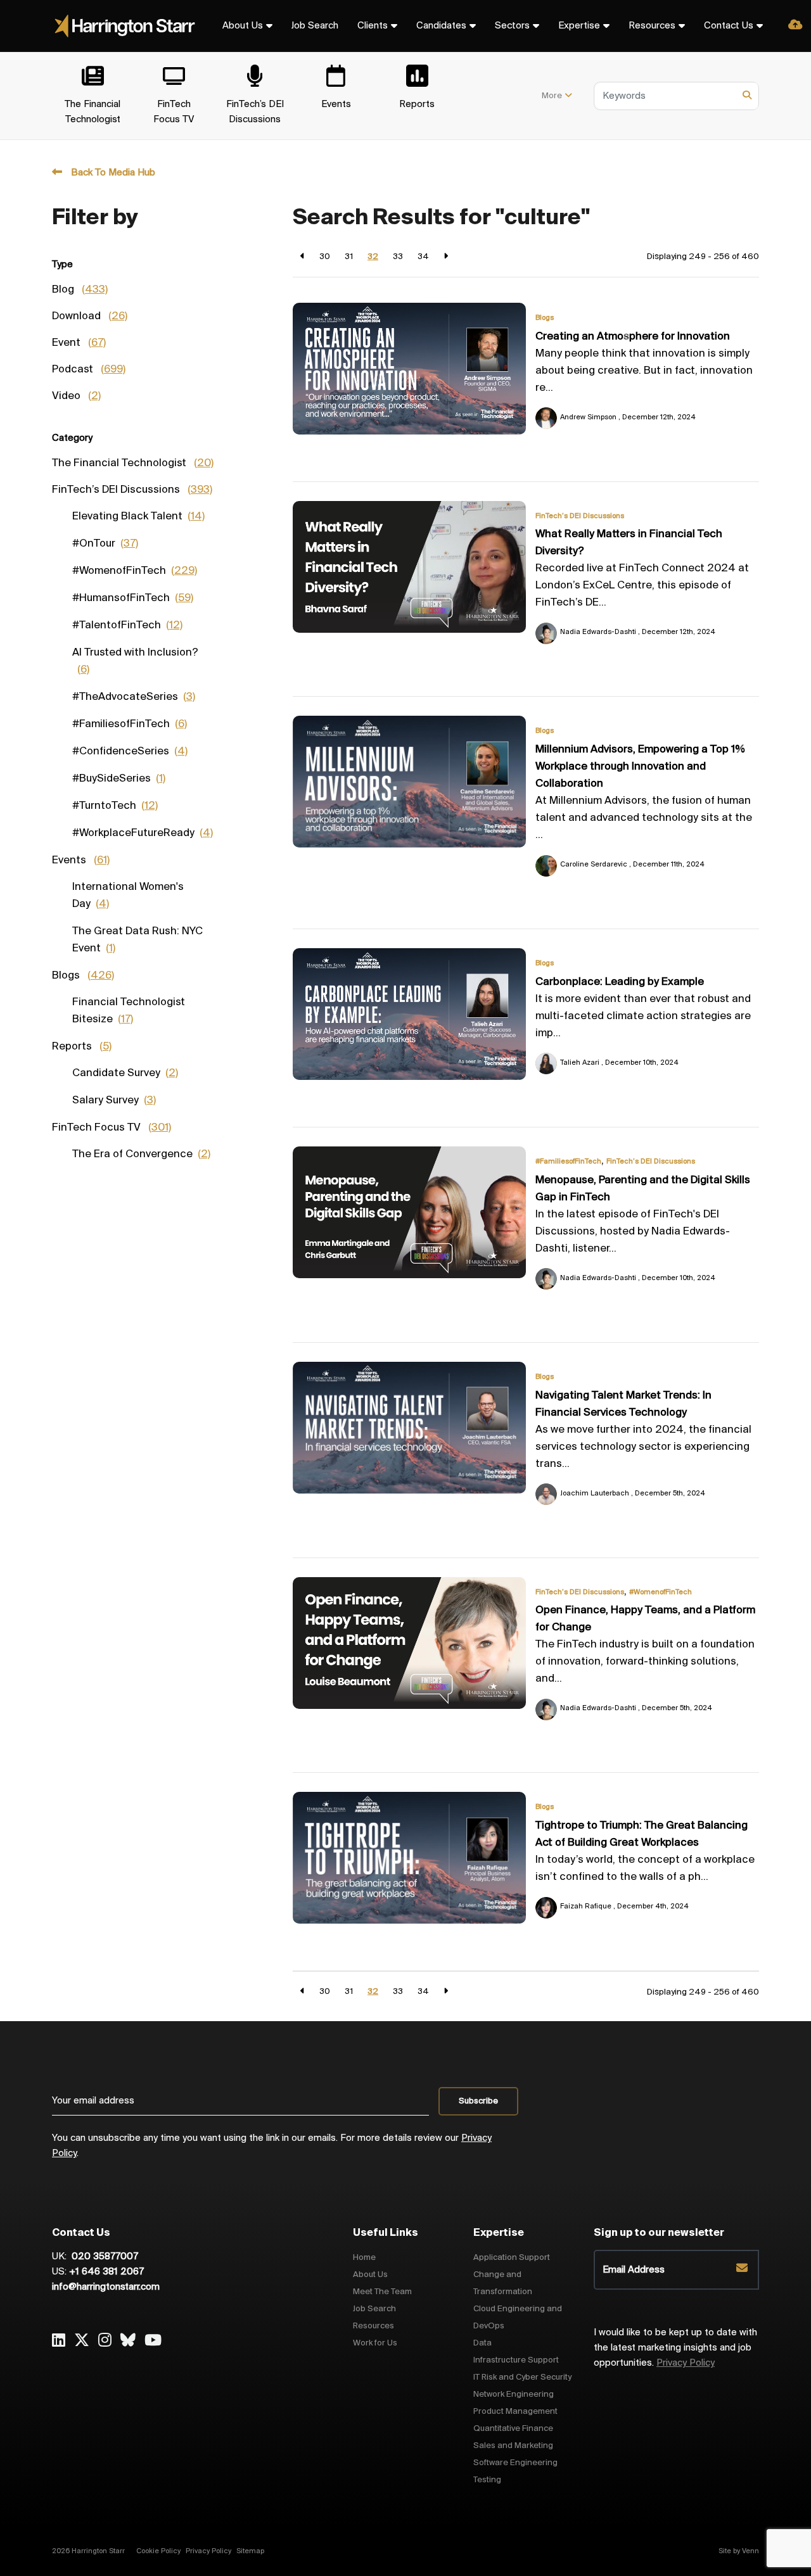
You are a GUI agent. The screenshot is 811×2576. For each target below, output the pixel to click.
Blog (80, 290)
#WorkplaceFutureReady (143, 834)
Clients (373, 26)
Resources (652, 26)
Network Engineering (514, 2395)
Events (81, 861)
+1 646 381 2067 (106, 2272)
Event (79, 343)
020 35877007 (104, 2257)
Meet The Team (382, 2292)
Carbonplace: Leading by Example (620, 982)
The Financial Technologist (133, 464)
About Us (243, 26)
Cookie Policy (158, 2551)
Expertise (579, 26)
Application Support (512, 2258)
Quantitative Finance (513, 2429)
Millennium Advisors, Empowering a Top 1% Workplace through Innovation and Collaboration (640, 767)
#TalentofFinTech (127, 626)
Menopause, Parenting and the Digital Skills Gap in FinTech (643, 1189)
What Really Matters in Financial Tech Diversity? (629, 543)
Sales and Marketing (513, 2446)
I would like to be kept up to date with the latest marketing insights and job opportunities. (675, 2348)
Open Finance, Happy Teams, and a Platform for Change (645, 1619)
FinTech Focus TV (112, 1128)
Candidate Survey (125, 1074)
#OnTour (105, 544)
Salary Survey (114, 1101)
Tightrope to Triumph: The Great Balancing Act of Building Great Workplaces (642, 1835)
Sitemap (250, 2551)
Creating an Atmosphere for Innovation (633, 337)
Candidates (441, 26)
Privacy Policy (686, 2363)
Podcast (89, 370)
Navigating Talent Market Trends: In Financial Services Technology (623, 1405)
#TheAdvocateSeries (134, 697)
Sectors (512, 26)
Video (76, 397)
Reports (82, 1047)
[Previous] (303, 257)
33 (398, 257)
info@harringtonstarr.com (106, 2287)
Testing (487, 2480)
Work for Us (375, 2343)
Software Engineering (515, 2463)
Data (482, 2343)
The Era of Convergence (141, 1155)
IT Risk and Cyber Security (522, 2377)
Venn (750, 2551)
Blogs (545, 318)
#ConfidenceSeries (130, 752)
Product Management (515, 2412)
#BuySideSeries (119, 779)
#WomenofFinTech (661, 1592)
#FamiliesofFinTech (568, 1162)
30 (325, 257)
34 (423, 257)
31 (349, 257)
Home (364, 2258)
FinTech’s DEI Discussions (580, 516)
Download (90, 317)
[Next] (446, 257)
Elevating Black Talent (138, 517)
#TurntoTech (115, 806)
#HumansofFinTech (133, 599)
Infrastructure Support (516, 2360)
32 (373, 257)
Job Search (315, 26)
